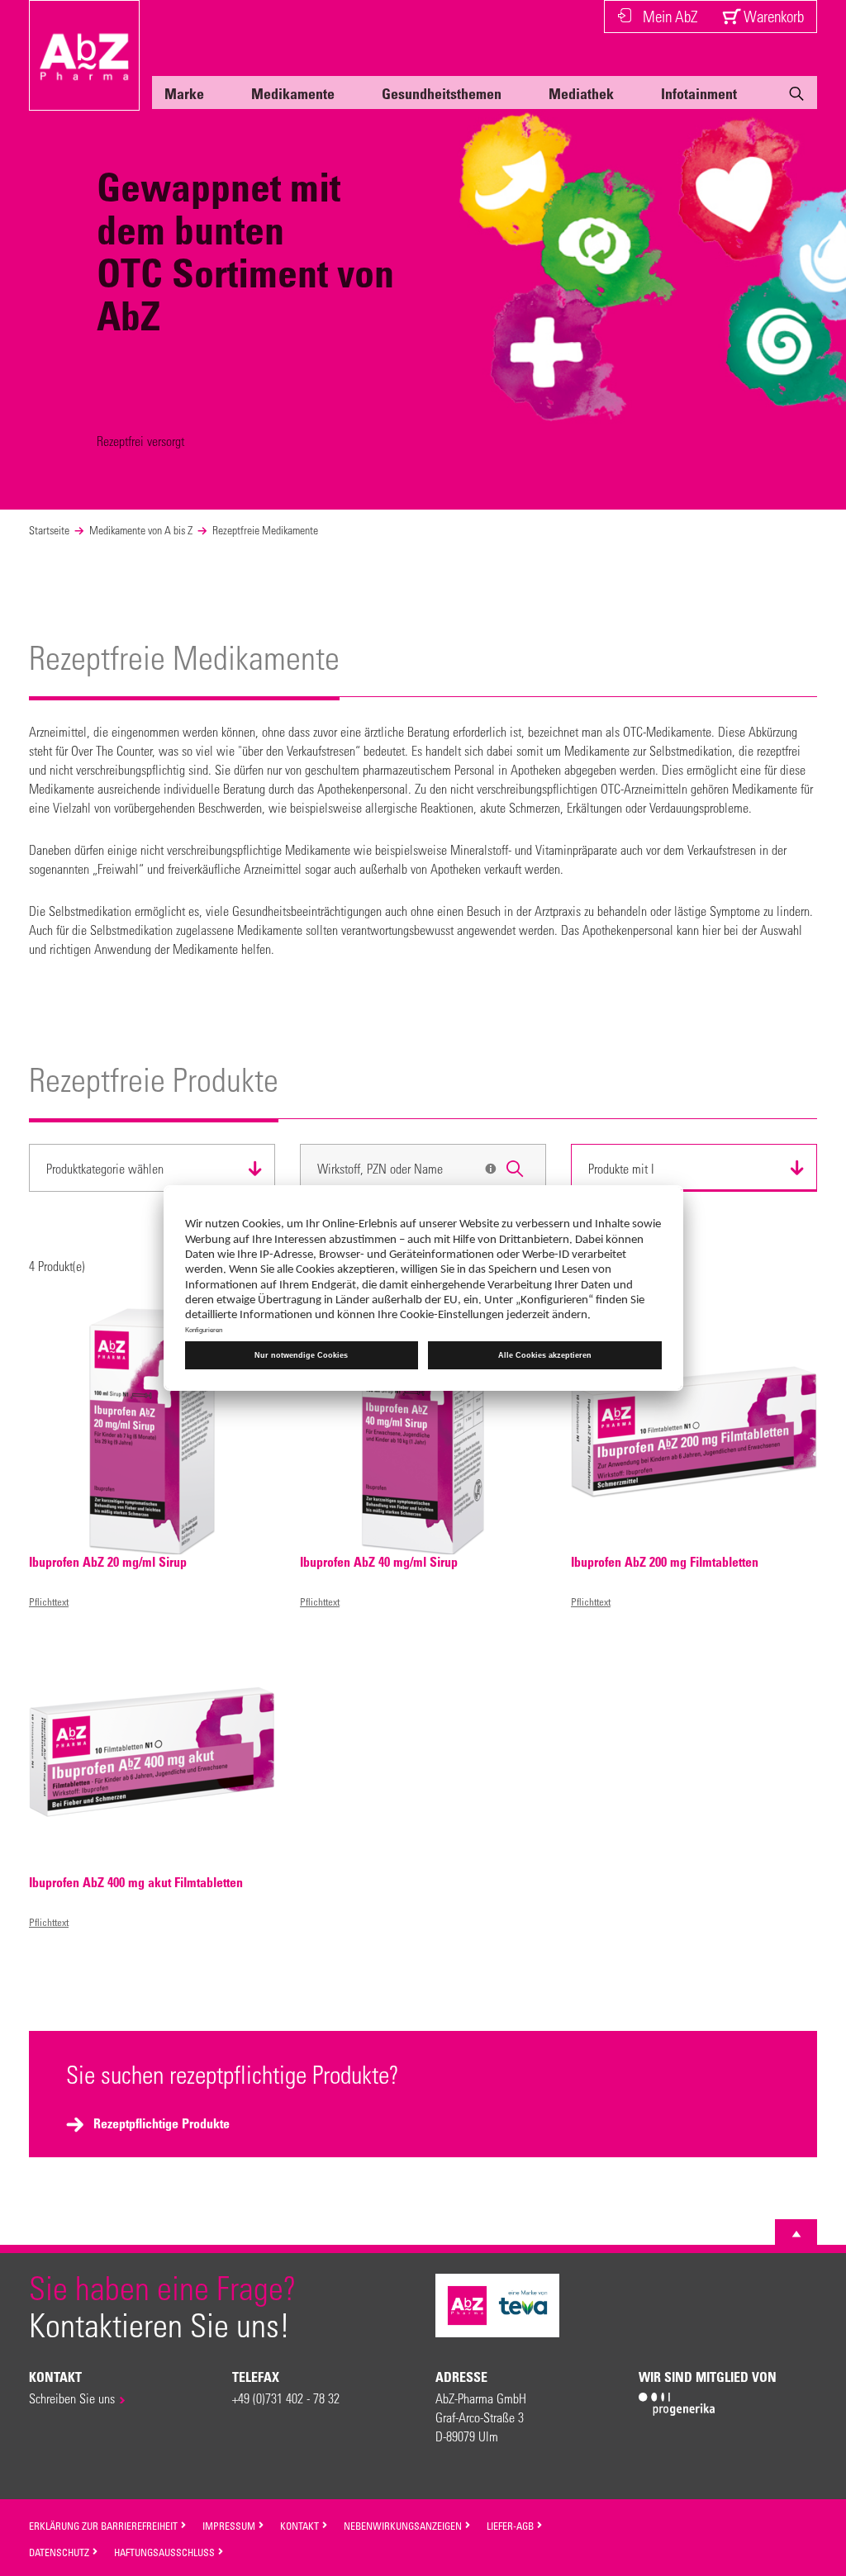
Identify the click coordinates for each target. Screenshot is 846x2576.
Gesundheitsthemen (442, 93)
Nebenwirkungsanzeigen (404, 2526)
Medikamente (293, 93)
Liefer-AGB (511, 2526)
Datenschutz (60, 2552)
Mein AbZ (670, 16)
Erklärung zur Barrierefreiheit (105, 2526)
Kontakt (301, 2526)
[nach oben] (796, 2234)
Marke (184, 93)
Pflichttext (49, 1601)
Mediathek (581, 93)
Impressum (230, 2526)
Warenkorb (772, 16)
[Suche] (796, 97)
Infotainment (699, 93)
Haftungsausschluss (166, 2552)
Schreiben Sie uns (72, 2398)
